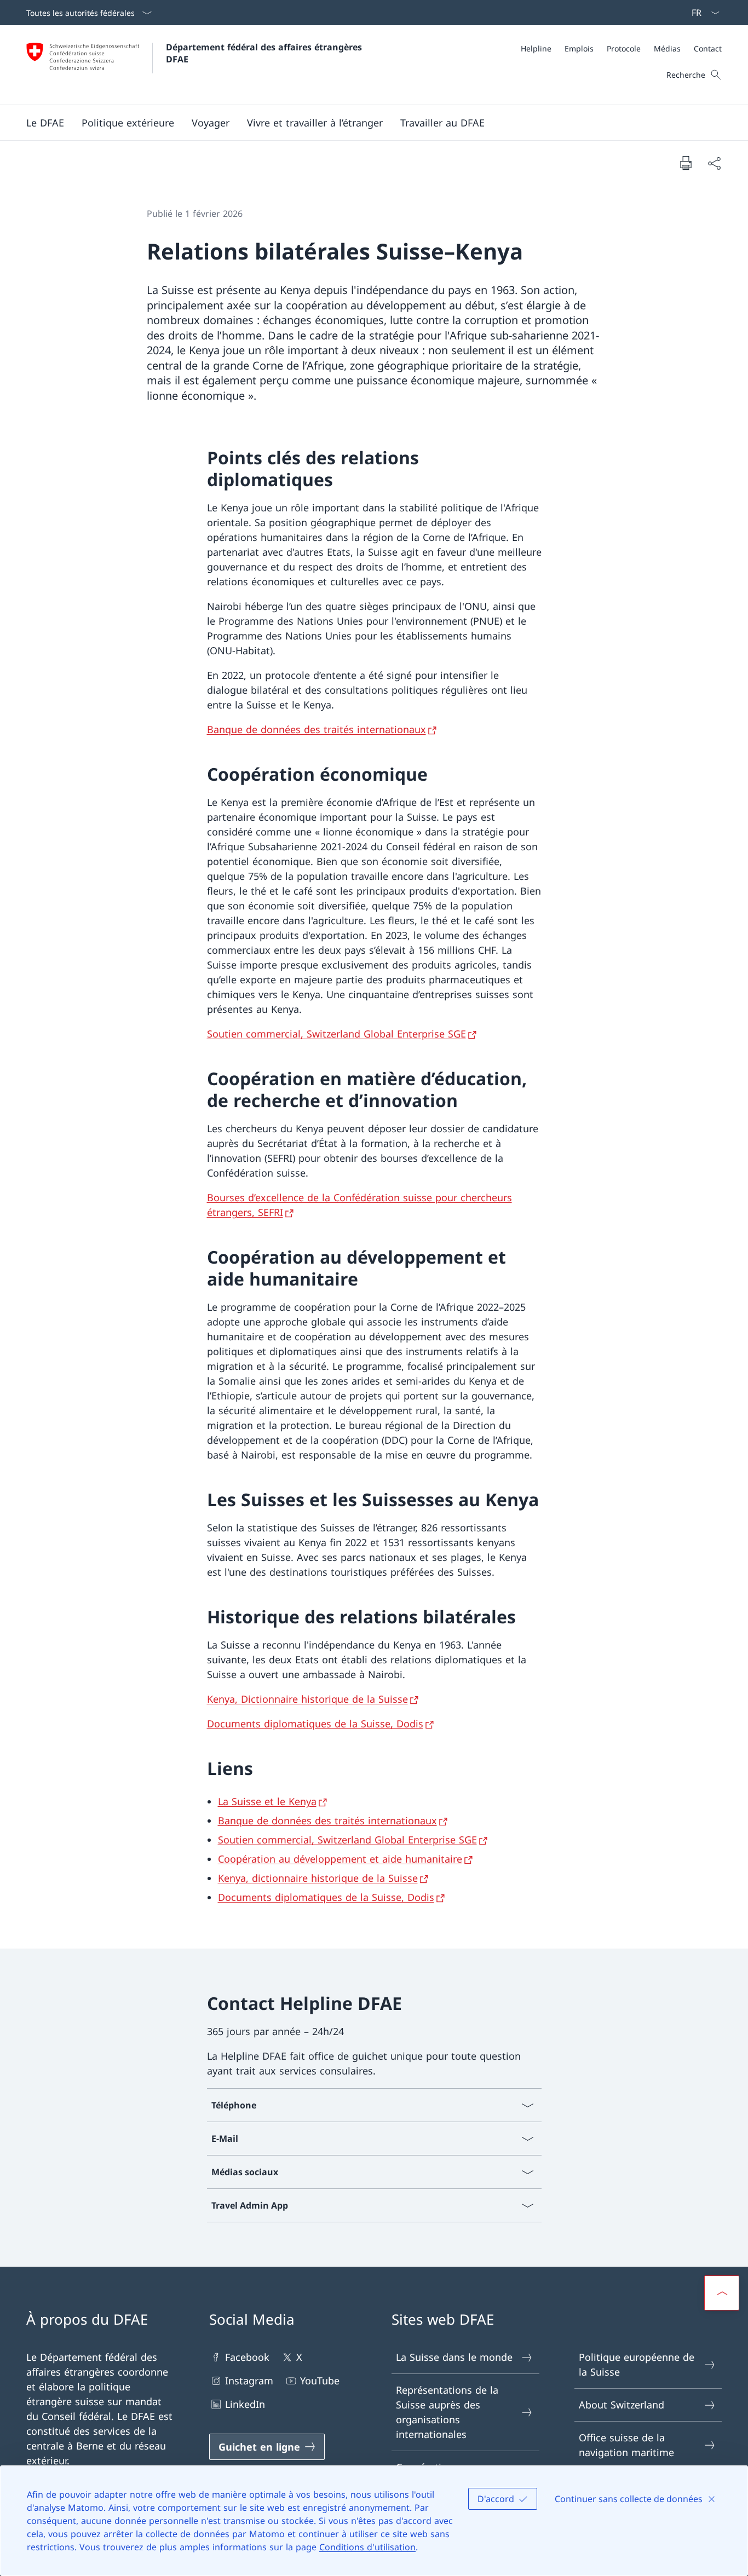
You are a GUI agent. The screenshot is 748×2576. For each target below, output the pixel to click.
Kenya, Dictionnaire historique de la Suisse (307, 1699)
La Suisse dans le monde (454, 2357)
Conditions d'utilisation (367, 2547)
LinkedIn (245, 2404)
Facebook (247, 2357)
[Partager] (714, 163)
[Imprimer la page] (686, 163)
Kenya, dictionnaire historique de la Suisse (318, 1878)
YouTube (320, 2381)
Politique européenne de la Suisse (637, 2364)
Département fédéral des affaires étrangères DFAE (265, 53)
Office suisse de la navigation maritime (626, 2445)
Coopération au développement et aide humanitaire (340, 1859)
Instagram (249, 2381)
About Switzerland (622, 2405)
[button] (45, 123)
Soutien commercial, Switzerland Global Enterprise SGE (336, 1034)
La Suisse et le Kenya (267, 1801)
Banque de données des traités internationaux (317, 729)
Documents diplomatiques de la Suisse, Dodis (315, 1724)
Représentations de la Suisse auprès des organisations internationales (447, 2412)
